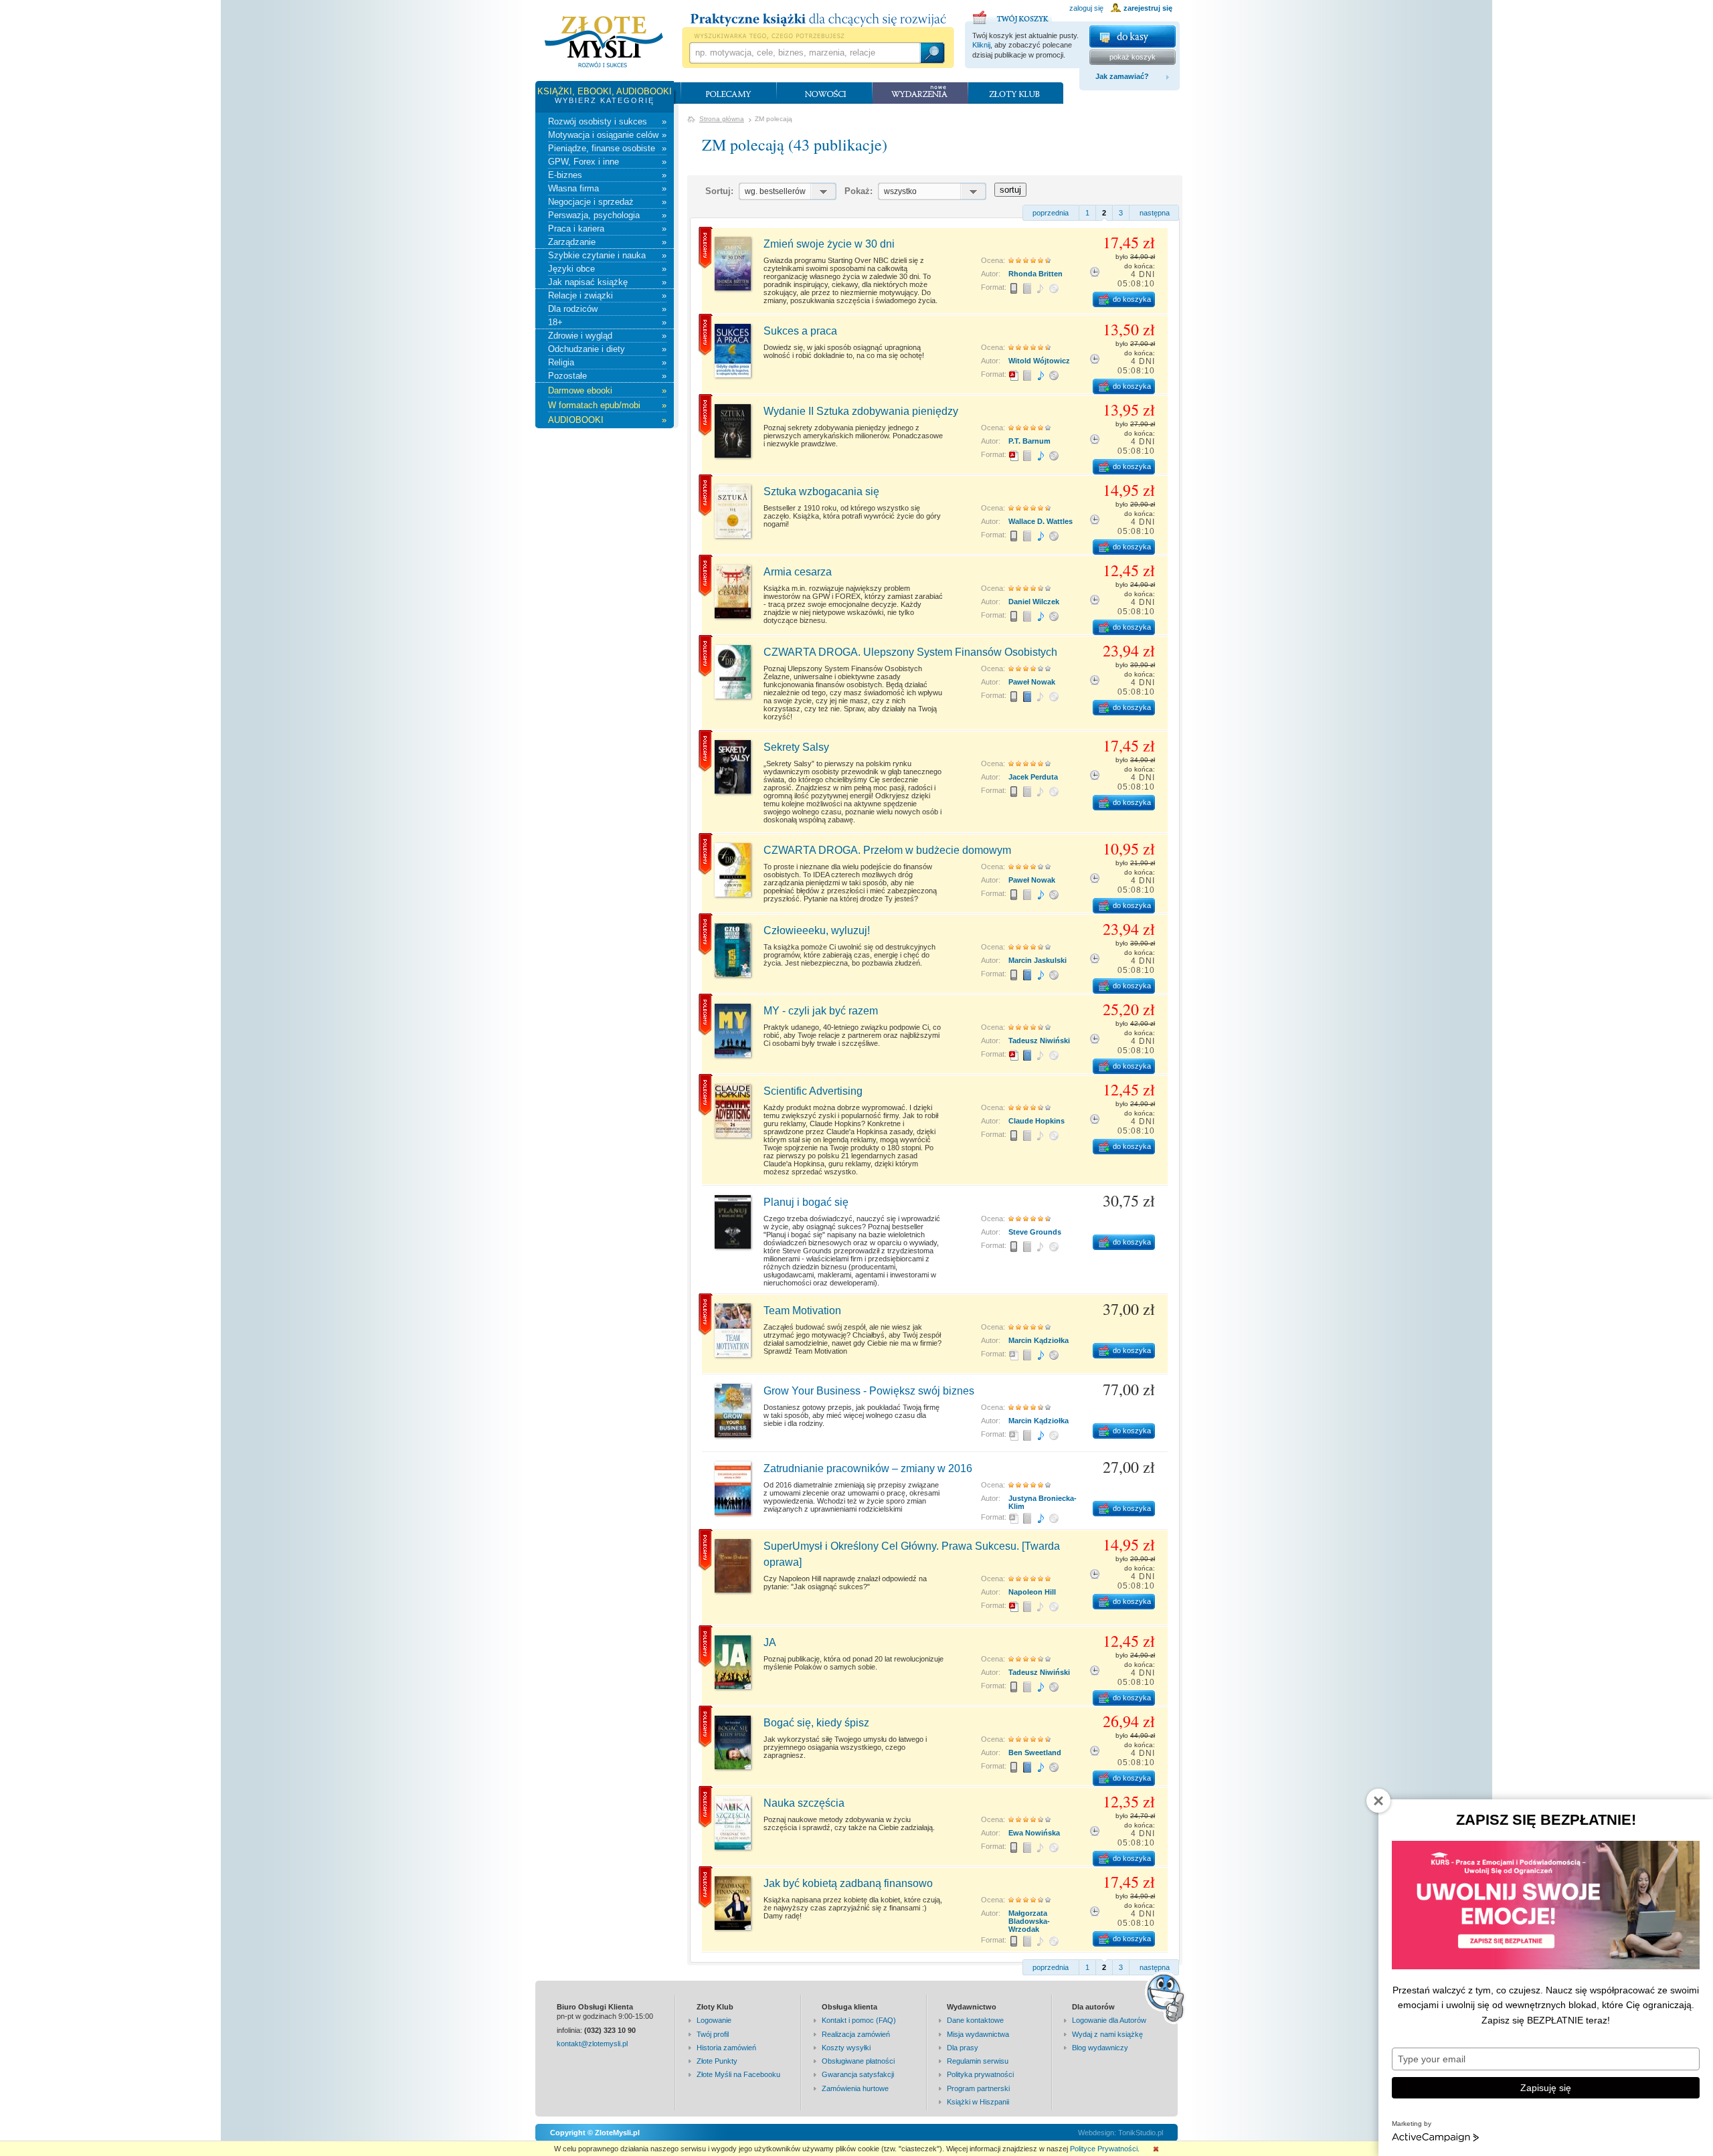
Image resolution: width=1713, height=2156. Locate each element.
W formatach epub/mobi (607, 405)
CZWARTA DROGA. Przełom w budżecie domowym (887, 850)
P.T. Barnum (1029, 441)
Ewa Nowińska (1034, 1833)
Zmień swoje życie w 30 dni (829, 244)
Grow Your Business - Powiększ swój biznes (869, 1391)
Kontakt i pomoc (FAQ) (859, 2020)
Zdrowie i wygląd (607, 336)
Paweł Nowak (1032, 682)
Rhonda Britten (1035, 274)
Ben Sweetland (1035, 1753)
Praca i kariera (607, 229)
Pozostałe (607, 376)
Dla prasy (963, 2048)
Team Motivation (802, 1311)
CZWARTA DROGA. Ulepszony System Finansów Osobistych (910, 652)
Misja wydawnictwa (978, 2034)
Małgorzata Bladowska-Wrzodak (1029, 1921)
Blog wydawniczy (1100, 2048)
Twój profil (713, 2034)
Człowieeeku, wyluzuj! (817, 930)
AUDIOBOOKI (607, 420)
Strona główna (722, 119)
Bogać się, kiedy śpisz (816, 1723)
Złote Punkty (717, 2061)
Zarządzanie (607, 242)
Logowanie (714, 2020)
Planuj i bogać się (806, 1202)
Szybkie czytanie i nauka (607, 255)
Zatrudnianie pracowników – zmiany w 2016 (868, 1468)
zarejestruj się (1148, 8)
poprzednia (1051, 213)
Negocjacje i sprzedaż (607, 202)
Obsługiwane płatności (858, 2061)
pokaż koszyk (1133, 57)
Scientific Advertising (813, 1091)
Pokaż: (859, 191)
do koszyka (1132, 299)
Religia (607, 362)
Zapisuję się (1546, 2088)
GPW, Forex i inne (607, 162)
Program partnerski (978, 2088)
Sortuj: (719, 191)
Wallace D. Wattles (1041, 521)
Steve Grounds (1035, 1232)
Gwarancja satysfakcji (858, 2074)
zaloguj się (1086, 8)
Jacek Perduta (1033, 777)
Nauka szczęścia (804, 1803)
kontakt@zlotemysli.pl (592, 2044)
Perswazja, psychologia (607, 215)
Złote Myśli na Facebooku (738, 2074)
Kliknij (981, 45)
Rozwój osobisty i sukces (607, 121)
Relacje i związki (607, 295)
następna (1155, 213)
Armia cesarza (798, 572)
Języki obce (607, 269)
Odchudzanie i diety (607, 349)
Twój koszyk (1012, 15)
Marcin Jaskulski (1038, 960)
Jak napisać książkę (607, 282)
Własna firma (607, 188)
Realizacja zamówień (856, 2034)
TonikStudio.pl (1141, 2133)
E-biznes (607, 175)
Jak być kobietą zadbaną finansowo (848, 1883)
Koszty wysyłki (846, 2048)
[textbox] (804, 53)
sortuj (1010, 190)
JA (770, 1642)
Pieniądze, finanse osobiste (607, 148)
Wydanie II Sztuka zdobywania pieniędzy (861, 411)
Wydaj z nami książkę (1107, 2034)
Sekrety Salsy (796, 747)
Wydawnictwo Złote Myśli (604, 42)
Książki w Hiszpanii (978, 2102)
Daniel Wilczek (1034, 602)
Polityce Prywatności (1104, 2149)
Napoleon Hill (1032, 1592)
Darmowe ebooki (607, 390)
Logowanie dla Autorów (1109, 2020)
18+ (607, 322)
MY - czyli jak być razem (821, 1011)
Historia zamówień (726, 2048)
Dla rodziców (607, 309)
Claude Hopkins (1036, 1121)
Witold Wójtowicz (1039, 361)
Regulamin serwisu (978, 2061)
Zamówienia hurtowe (855, 2088)
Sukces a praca (800, 331)
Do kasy (1133, 36)
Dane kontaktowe (975, 2020)
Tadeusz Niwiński (1039, 1041)
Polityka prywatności (980, 2074)
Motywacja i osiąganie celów (607, 135)
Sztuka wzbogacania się (821, 491)
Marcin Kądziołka (1039, 1340)
